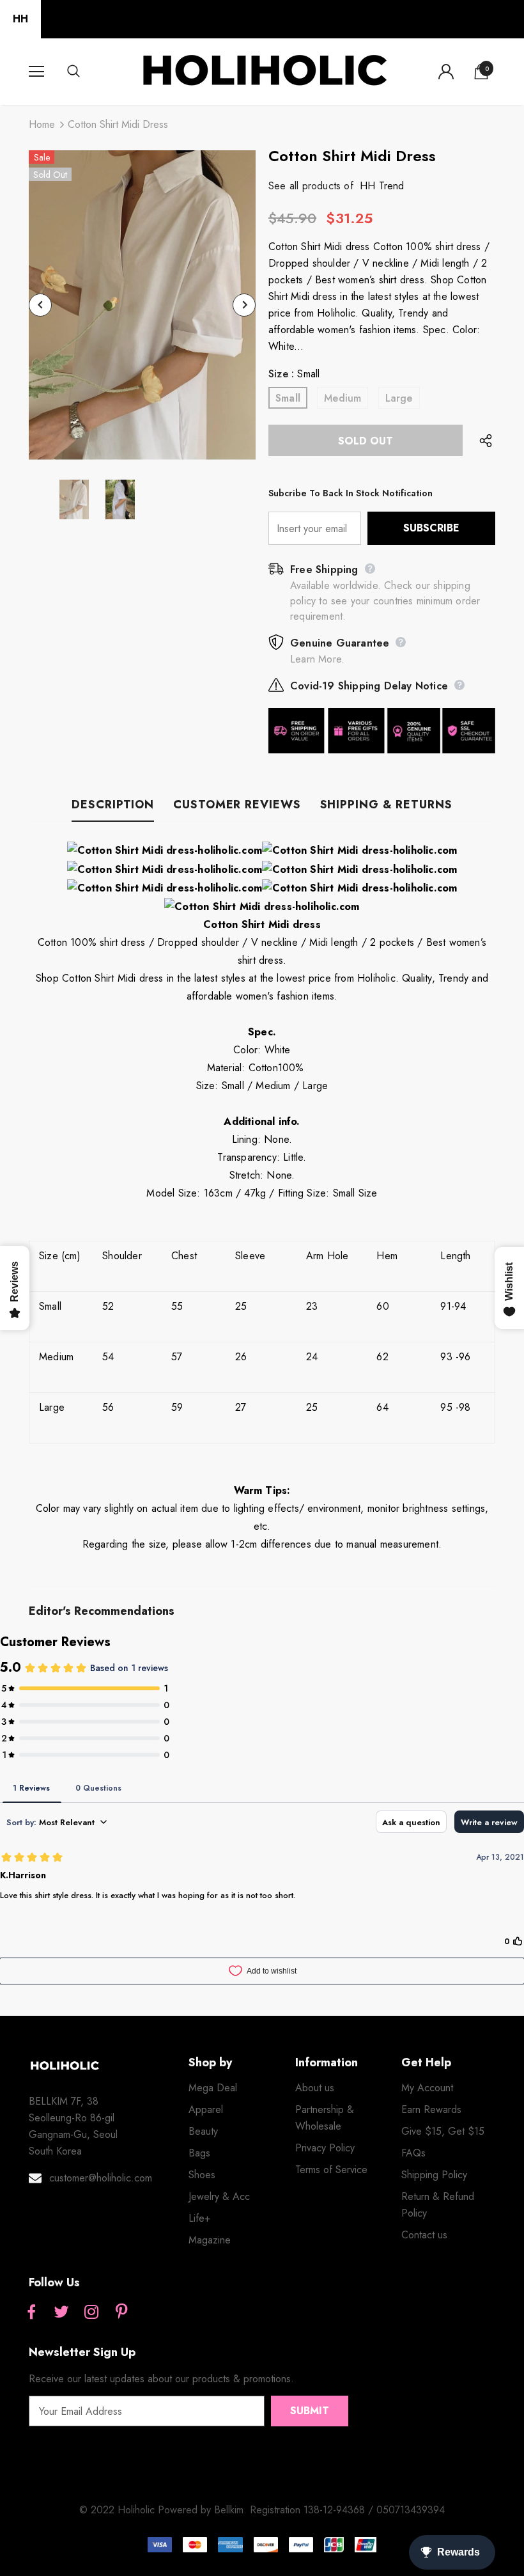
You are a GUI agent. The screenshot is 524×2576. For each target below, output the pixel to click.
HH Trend (382, 186)
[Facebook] (31, 2313)
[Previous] (40, 305)
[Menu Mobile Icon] (36, 72)
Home (42, 124)
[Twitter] (61, 2313)
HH (20, 19)
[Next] (244, 305)
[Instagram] (91, 2313)
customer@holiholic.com (101, 2178)
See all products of (311, 186)
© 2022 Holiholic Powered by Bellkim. (165, 2510)
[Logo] (264, 71)
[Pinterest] (121, 2313)
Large (399, 398)
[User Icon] (446, 72)
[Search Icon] (86, 72)
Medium (343, 398)
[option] (142, 305)
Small (288, 398)
